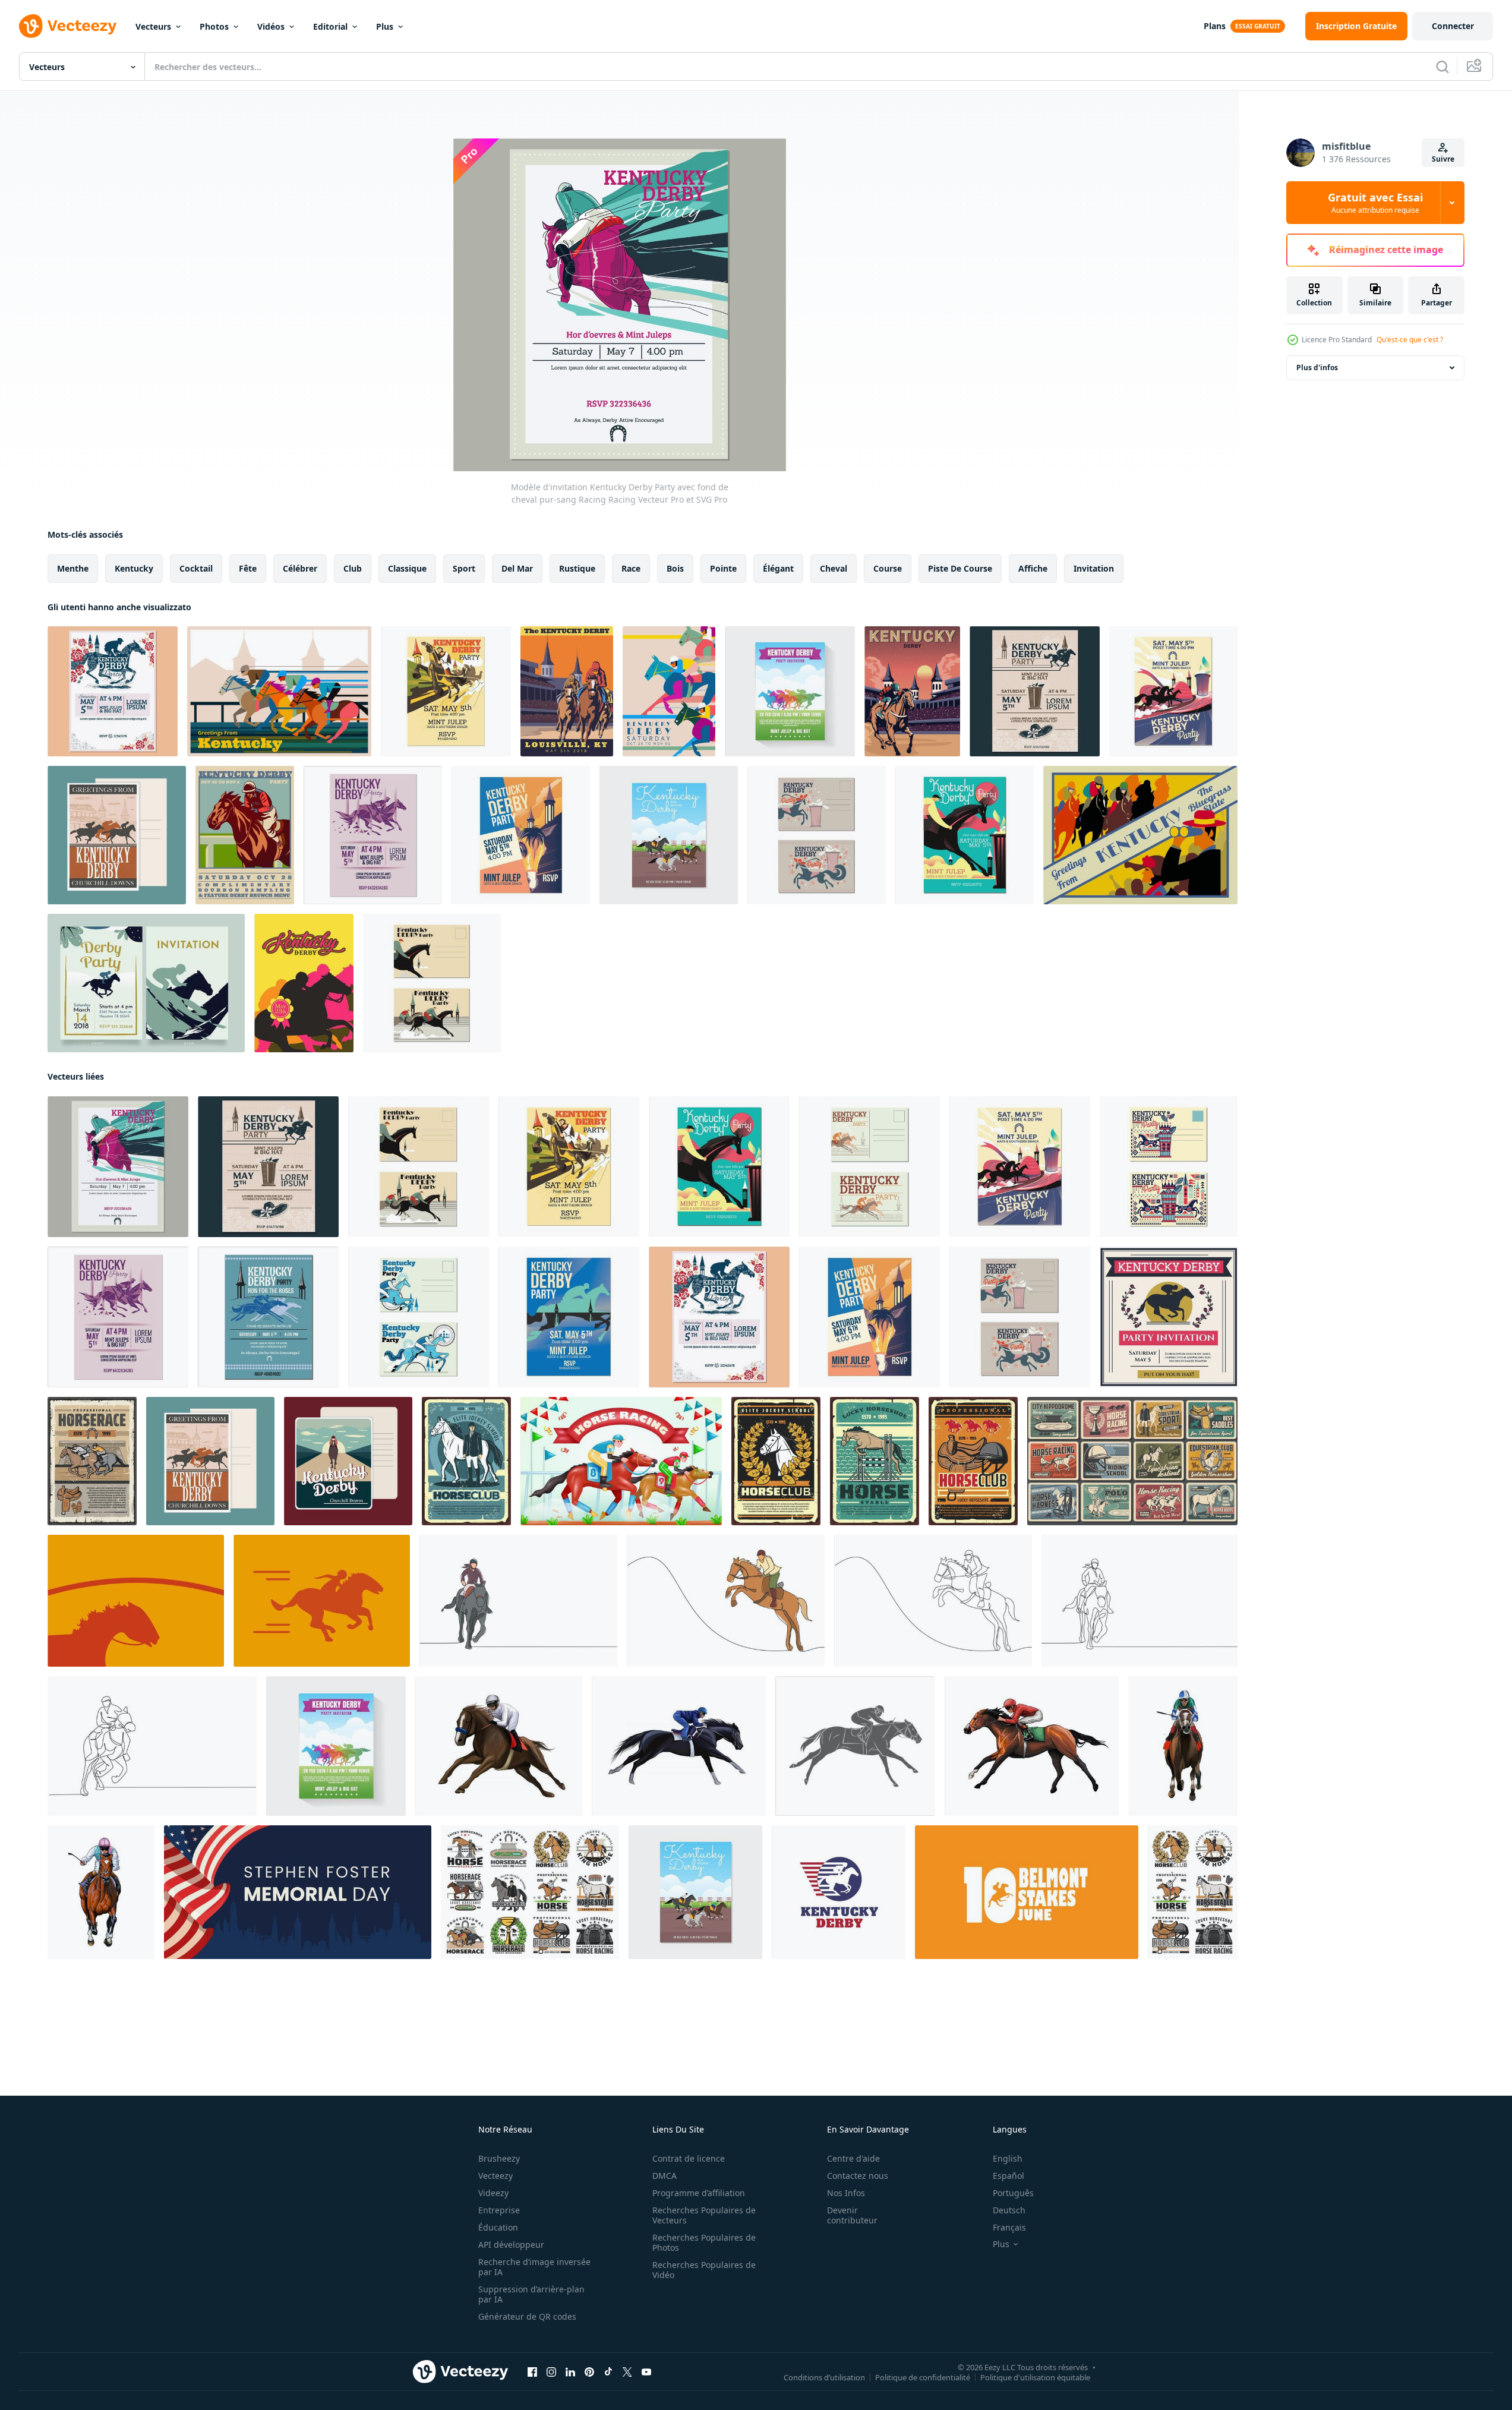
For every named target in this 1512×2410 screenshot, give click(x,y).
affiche (1033, 568)
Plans (1215, 26)
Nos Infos (846, 2193)
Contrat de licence (689, 2158)
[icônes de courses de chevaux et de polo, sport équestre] (1193, 1892)
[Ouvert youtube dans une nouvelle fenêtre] (646, 2372)
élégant (778, 568)
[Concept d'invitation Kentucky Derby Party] (245, 835)
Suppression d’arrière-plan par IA (531, 2294)
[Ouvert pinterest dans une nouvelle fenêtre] (589, 2372)
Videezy (493, 2193)
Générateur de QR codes (527, 2316)
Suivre (1443, 159)
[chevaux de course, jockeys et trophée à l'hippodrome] (530, 1892)
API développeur (511, 2245)
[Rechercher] (1442, 67)
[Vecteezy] (68, 26)
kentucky (134, 568)
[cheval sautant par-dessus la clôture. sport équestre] (875, 1461)
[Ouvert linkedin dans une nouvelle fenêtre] (570, 2372)
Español (1008, 2176)
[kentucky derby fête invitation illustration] (669, 691)
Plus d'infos (1317, 368)
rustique (577, 568)
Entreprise (499, 2210)
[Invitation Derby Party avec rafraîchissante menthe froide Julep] (1173, 691)
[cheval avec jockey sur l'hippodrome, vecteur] (466, 1461)
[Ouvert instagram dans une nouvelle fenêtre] (551, 2372)
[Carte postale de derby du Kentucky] (912, 691)
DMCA (665, 2176)
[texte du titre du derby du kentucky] (839, 1892)
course (888, 568)
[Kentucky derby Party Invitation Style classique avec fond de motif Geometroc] (1035, 691)
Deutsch (1009, 2210)
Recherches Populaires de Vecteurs (704, 2215)
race (631, 568)
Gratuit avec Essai (1375, 203)
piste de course (960, 568)
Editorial (330, 26)
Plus (385, 26)
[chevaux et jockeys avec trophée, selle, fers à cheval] (1132, 1461)
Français (1009, 2227)
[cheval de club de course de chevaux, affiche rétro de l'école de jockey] (776, 1461)
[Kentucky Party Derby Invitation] (567, 691)
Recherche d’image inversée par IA (534, 2267)
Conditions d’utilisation (824, 2377)
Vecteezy (495, 2176)
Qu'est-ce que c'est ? (1410, 340)
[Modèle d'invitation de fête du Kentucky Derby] (669, 835)
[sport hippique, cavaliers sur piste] (92, 1461)
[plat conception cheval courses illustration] (136, 1601)
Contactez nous (858, 2176)
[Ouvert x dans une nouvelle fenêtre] (627, 2372)
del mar (517, 568)
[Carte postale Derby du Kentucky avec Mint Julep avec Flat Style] (1169, 1167)
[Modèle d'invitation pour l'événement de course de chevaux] (569, 1317)
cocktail (196, 568)
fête (248, 568)
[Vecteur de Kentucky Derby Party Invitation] (304, 983)
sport (464, 568)
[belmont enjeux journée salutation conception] (1027, 1892)
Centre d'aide (853, 2158)
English (1008, 2158)
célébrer (300, 568)
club (353, 568)
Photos (214, 26)
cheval (834, 568)
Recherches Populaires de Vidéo (704, 2270)
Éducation (498, 2227)
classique (407, 568)
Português (1013, 2193)
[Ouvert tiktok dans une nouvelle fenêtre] (608, 2372)
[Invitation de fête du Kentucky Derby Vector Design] (146, 983)
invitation (1094, 568)
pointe (723, 568)
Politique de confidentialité (923, 2377)
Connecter (1453, 26)
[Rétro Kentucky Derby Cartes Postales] (348, 1461)
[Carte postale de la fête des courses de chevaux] (869, 1167)
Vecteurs (153, 26)
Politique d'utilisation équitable (1035, 2377)
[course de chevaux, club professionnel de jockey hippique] (973, 1461)
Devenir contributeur (852, 2215)
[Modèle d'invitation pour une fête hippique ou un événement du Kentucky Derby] (521, 835)
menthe (73, 568)
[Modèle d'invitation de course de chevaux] (790, 691)
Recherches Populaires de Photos (704, 2242)
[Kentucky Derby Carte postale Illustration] (279, 691)
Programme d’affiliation (699, 2193)
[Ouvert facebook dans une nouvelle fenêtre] (532, 2372)
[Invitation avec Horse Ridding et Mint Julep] (965, 835)
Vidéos (271, 26)
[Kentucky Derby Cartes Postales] (117, 835)
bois (675, 568)
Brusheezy (499, 2158)
